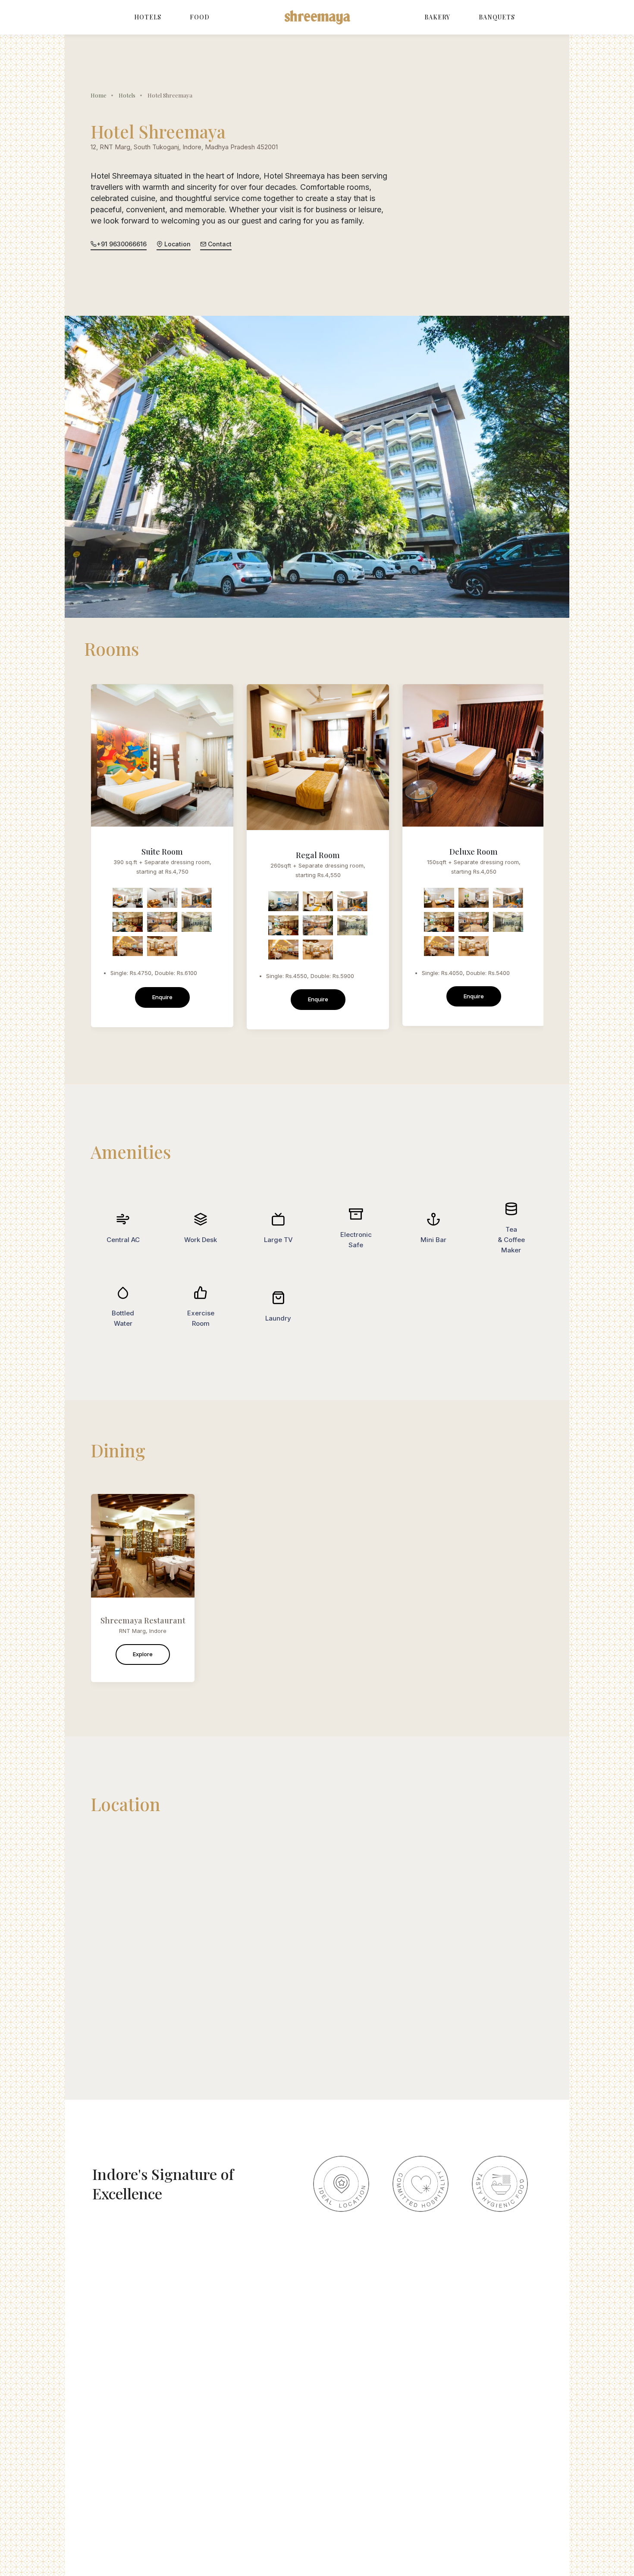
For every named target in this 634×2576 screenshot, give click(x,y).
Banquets (497, 17)
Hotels (148, 17)
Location (177, 244)
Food (200, 17)
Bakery (437, 17)
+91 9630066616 (122, 244)
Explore (143, 1654)
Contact (219, 244)
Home (99, 95)
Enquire (162, 997)
